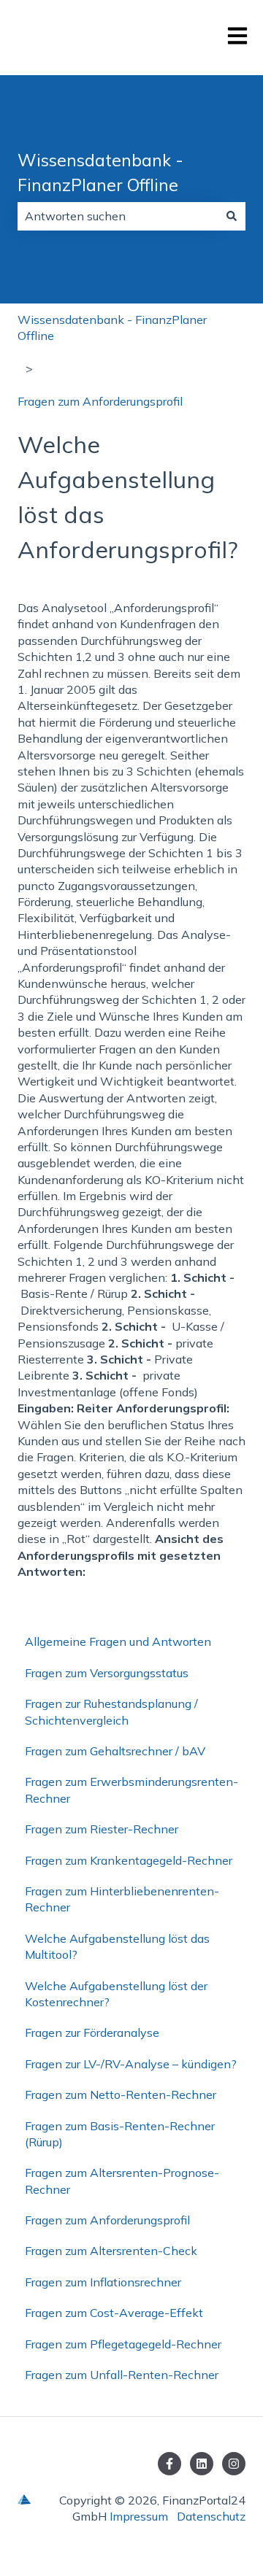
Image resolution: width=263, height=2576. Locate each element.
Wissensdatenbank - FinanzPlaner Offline (100, 173)
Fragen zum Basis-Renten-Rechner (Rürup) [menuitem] (120, 2134)
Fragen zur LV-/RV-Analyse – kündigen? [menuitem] (131, 2064)
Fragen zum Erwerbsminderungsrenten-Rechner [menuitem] (131, 1790)
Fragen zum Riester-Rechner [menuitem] (102, 1829)
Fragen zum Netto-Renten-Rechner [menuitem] (121, 2095)
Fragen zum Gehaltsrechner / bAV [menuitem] (115, 1751)
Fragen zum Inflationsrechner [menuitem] (103, 2282)
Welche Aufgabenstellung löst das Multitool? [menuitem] (117, 1946)
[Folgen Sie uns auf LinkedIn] (202, 2464)
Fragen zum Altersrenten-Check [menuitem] (111, 2251)
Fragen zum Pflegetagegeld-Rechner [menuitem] (123, 2344)
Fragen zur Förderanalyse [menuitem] (92, 2032)
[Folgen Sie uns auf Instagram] (234, 2464)
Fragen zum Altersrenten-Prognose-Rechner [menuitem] (122, 2181)
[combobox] (118, 216)
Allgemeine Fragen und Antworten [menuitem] (118, 1641)
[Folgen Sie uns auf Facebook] (169, 2464)
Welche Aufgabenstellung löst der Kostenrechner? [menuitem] (116, 1994)
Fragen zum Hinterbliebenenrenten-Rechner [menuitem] (122, 1899)
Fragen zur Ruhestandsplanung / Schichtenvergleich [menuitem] (111, 1711)
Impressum (139, 2516)
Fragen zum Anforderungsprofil (100, 401)
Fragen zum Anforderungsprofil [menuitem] (107, 2220)
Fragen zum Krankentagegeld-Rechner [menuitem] (129, 1860)
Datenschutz (211, 2516)
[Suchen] (232, 216)
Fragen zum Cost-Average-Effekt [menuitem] (114, 2313)
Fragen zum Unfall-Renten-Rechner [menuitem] (122, 2375)
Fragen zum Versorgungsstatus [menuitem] (107, 1673)
